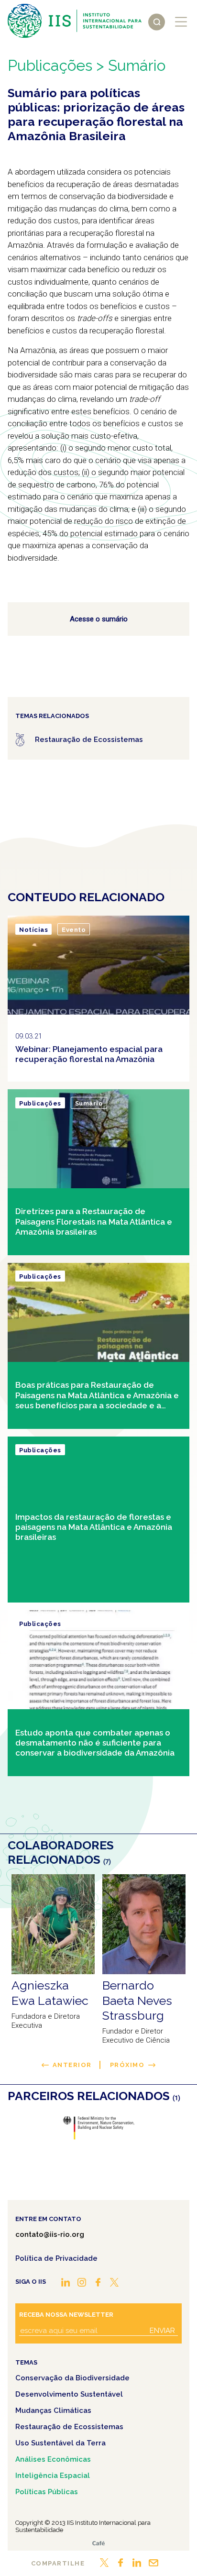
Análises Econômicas (53, 2459)
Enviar (162, 2331)
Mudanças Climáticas (53, 2410)
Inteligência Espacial (53, 2476)
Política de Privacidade (56, 2258)
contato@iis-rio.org (50, 2234)
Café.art (98, 2543)
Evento (74, 930)
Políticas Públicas (47, 2492)
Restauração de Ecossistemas (69, 2427)
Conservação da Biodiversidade (72, 2378)
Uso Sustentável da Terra (60, 2443)
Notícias (33, 930)
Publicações (50, 65)
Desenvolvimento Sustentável (69, 2394)
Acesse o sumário (99, 619)
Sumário (89, 1103)
